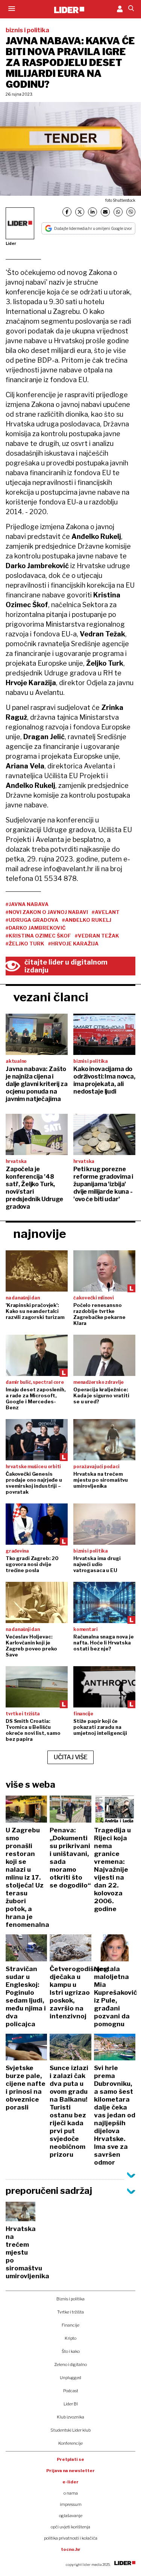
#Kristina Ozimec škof (38, 936)
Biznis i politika (70, 2299)
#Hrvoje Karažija (73, 944)
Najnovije (40, 1234)
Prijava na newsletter (70, 2471)
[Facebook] (67, 212)
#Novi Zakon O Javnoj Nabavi (47, 912)
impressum (71, 2504)
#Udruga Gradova (32, 920)
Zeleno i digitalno (70, 2364)
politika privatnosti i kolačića (71, 2538)
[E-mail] (105, 212)
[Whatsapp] (118, 212)
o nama (71, 2493)
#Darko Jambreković (36, 928)
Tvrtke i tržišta (70, 2312)
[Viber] (131, 212)
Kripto (70, 2338)
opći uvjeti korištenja (70, 2527)
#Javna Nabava (27, 904)
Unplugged (70, 2378)
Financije (70, 2325)
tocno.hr (71, 2549)
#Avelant (106, 912)
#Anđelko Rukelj (87, 920)
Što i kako (71, 2351)
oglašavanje (71, 2516)
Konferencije (70, 2443)
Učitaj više (71, 1757)
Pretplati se (70, 2459)
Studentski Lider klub (70, 2430)
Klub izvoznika (70, 2417)
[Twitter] (80, 212)
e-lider (70, 2482)
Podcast (71, 2391)
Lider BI (71, 2404)
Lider (11, 243)
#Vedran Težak (97, 936)
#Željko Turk (25, 944)
